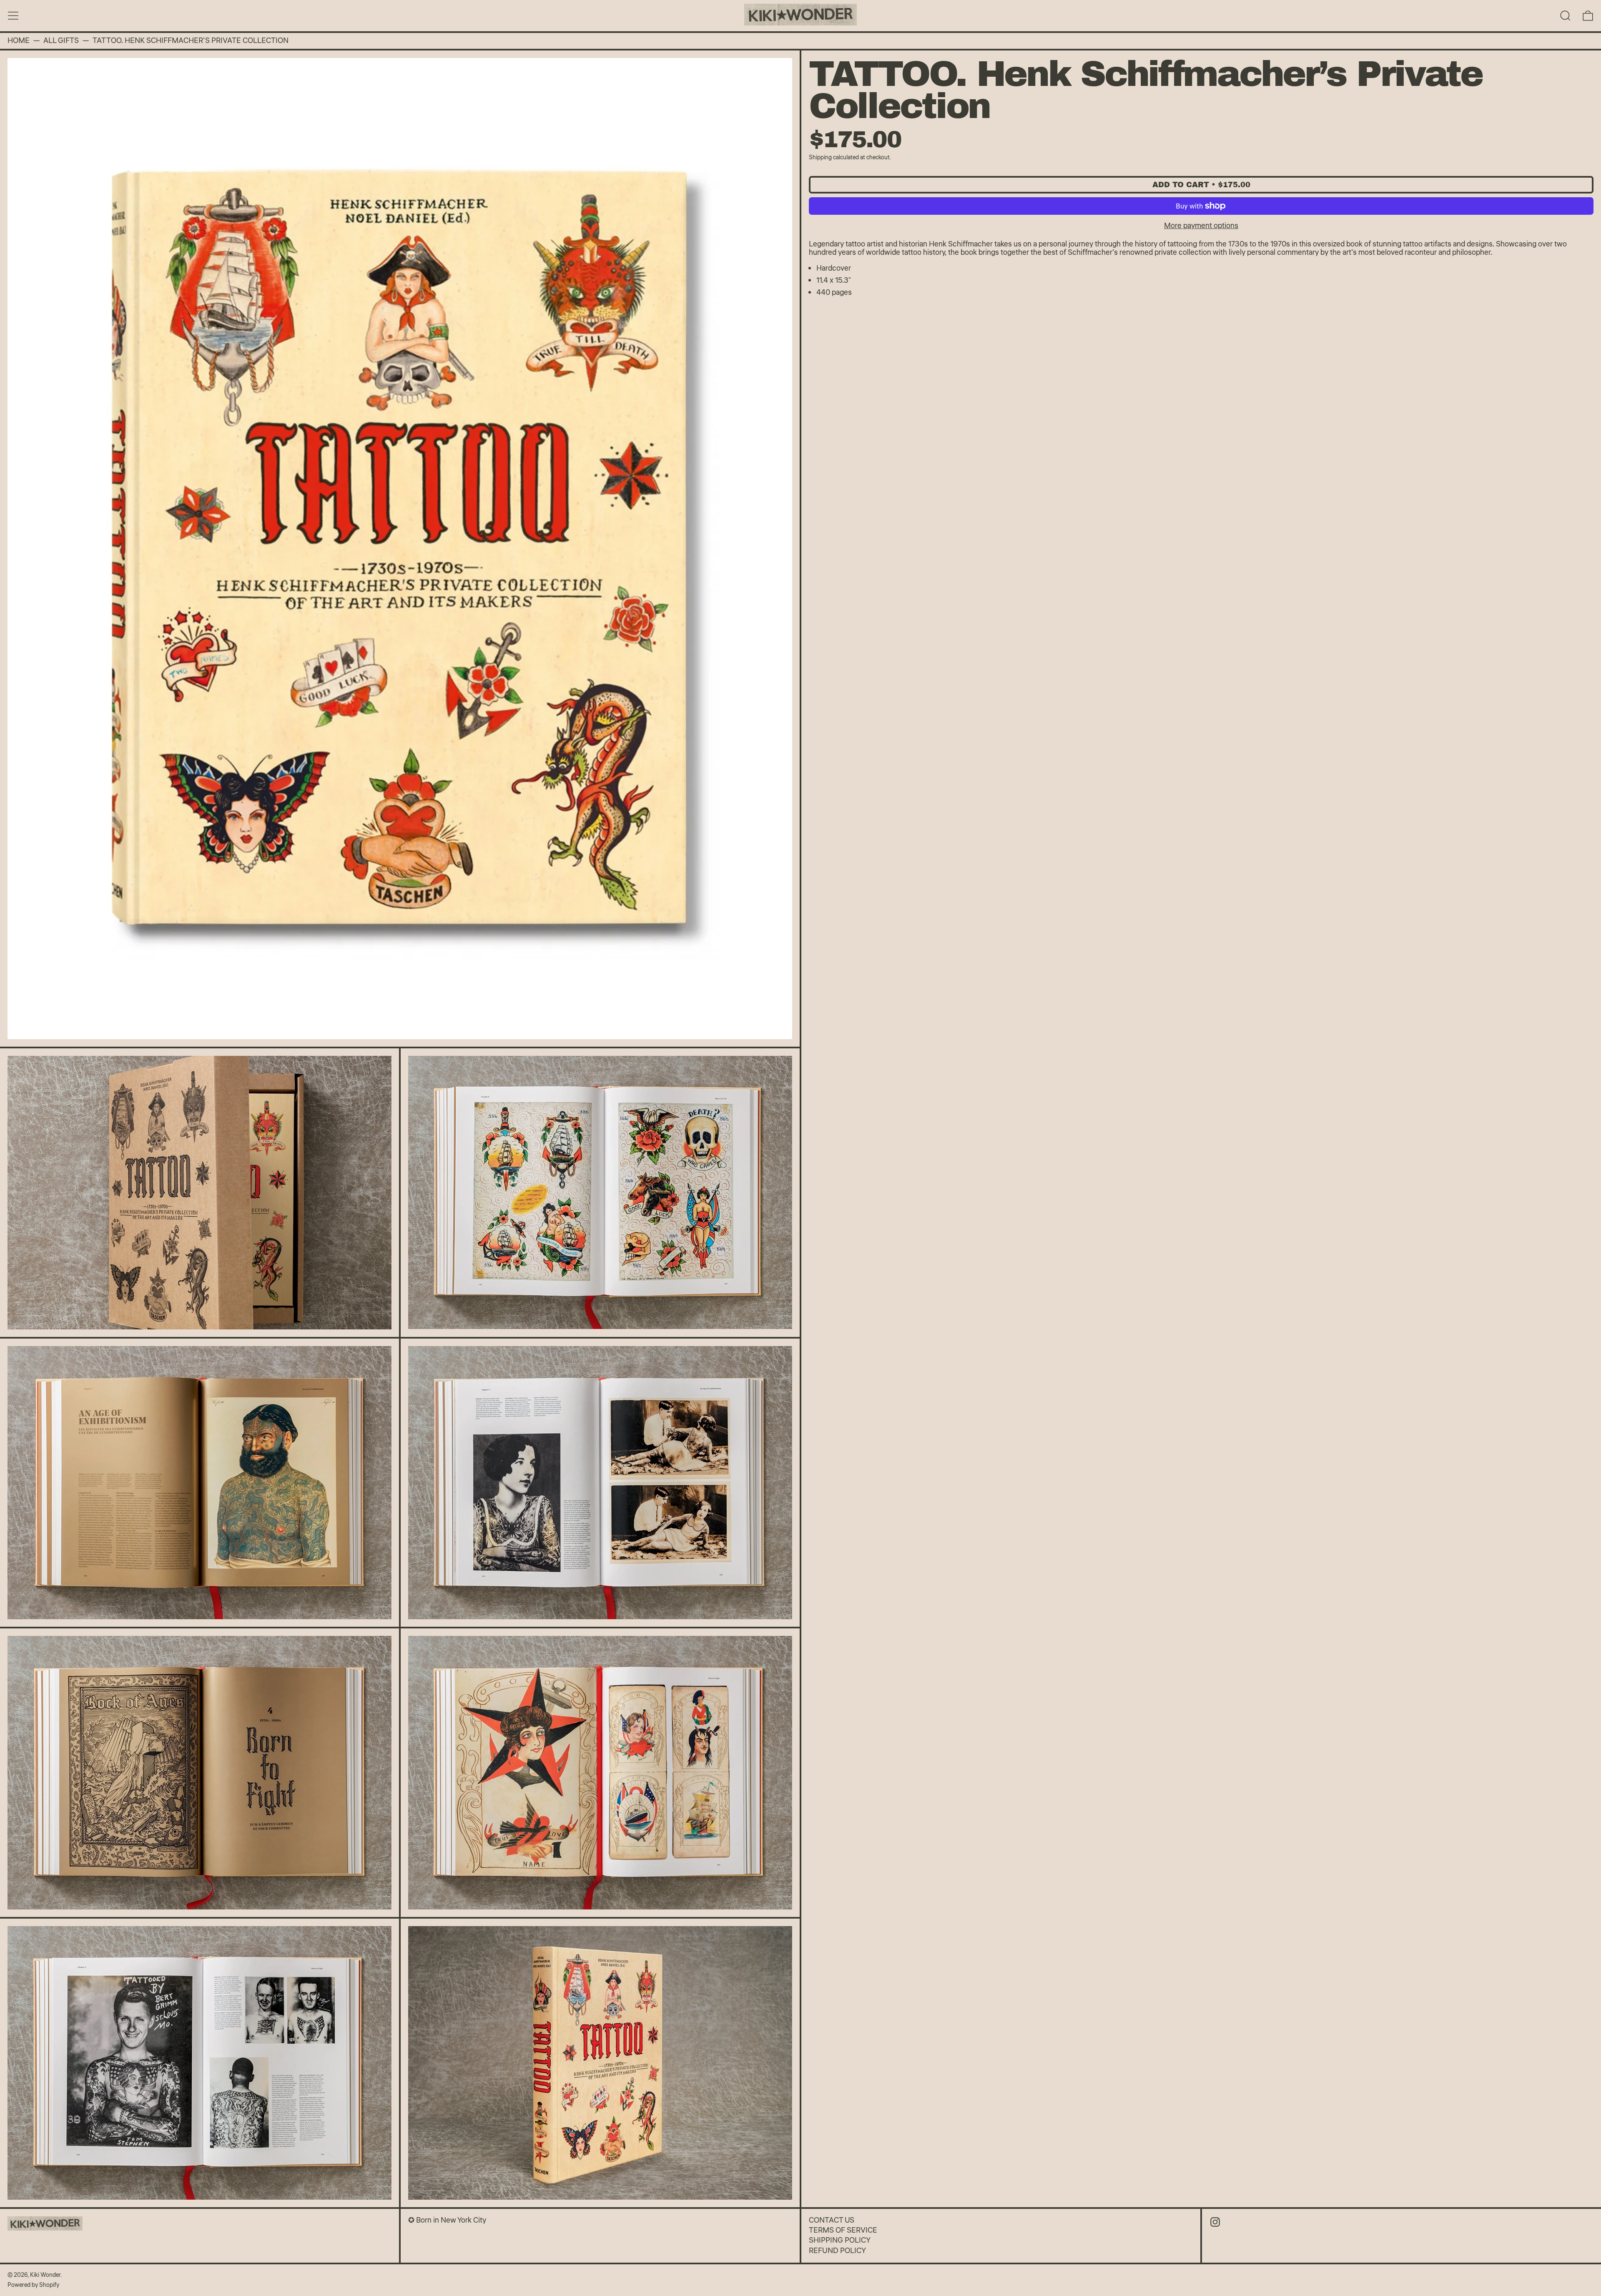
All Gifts (61, 41)
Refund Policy (837, 2251)
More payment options (1201, 226)
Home (19, 41)
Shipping (820, 157)
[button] (1565, 16)
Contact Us (832, 2220)
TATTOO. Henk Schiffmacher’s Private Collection (191, 41)
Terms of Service (843, 2230)
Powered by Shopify (33, 2285)
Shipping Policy (840, 2240)
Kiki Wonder (45, 2275)
